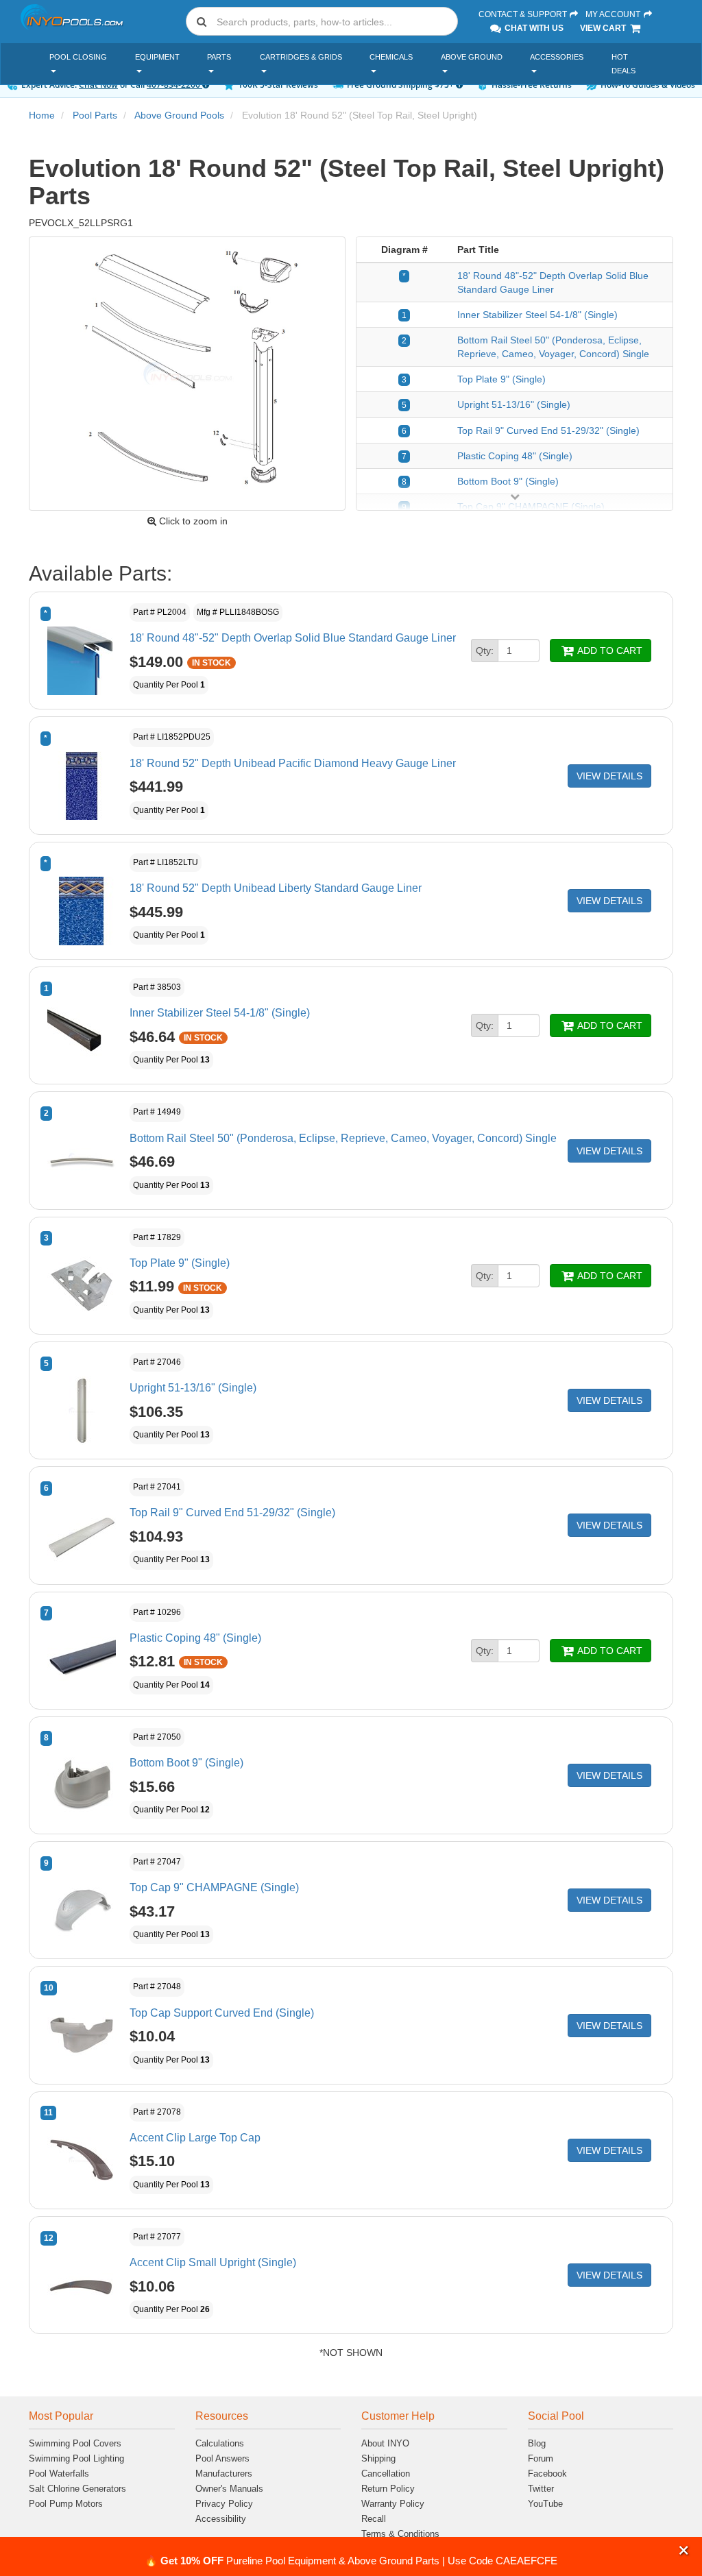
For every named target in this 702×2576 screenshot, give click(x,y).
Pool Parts (95, 115)
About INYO (385, 2443)
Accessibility (221, 2519)
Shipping (378, 2458)
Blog (537, 2443)
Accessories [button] (557, 57)
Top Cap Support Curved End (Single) (222, 2013)
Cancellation (386, 2474)
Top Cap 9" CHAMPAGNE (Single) (214, 1887)
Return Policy (388, 2489)
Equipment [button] (157, 57)
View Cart (604, 28)
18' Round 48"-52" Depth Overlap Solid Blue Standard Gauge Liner (293, 638)
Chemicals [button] (391, 57)
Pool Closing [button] (78, 57)
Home (42, 115)
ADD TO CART (609, 651)
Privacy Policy (224, 2504)
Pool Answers (222, 2458)
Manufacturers (224, 2474)
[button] (684, 2550)
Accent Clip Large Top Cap (195, 2138)
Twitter (541, 2489)
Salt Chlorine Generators (77, 2489)
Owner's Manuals (229, 2489)
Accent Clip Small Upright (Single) (213, 2262)
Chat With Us (533, 28)
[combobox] (322, 21)
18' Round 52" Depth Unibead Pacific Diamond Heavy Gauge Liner (293, 763)
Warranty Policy (393, 2504)
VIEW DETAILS (609, 776)
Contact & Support (524, 14)
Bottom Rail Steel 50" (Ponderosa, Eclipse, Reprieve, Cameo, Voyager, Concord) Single (343, 1138)
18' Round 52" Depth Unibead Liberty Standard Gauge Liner (276, 888)
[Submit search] (202, 21)
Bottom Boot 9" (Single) (508, 481)
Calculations (220, 2443)
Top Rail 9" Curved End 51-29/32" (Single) (548, 430)
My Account (614, 14)
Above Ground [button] (472, 57)
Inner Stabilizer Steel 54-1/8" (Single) (537, 315)
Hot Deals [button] (624, 64)
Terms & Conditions (400, 2534)
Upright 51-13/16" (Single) (514, 404)
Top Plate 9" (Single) (501, 379)
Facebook (547, 2474)
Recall (374, 2519)
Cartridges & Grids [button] (301, 57)
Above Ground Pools (179, 115)
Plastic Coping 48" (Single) (515, 456)
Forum (541, 2458)
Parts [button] (219, 57)
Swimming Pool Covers (75, 2443)
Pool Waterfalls (59, 2474)
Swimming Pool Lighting (76, 2458)
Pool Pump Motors (66, 2504)
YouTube (545, 2504)
